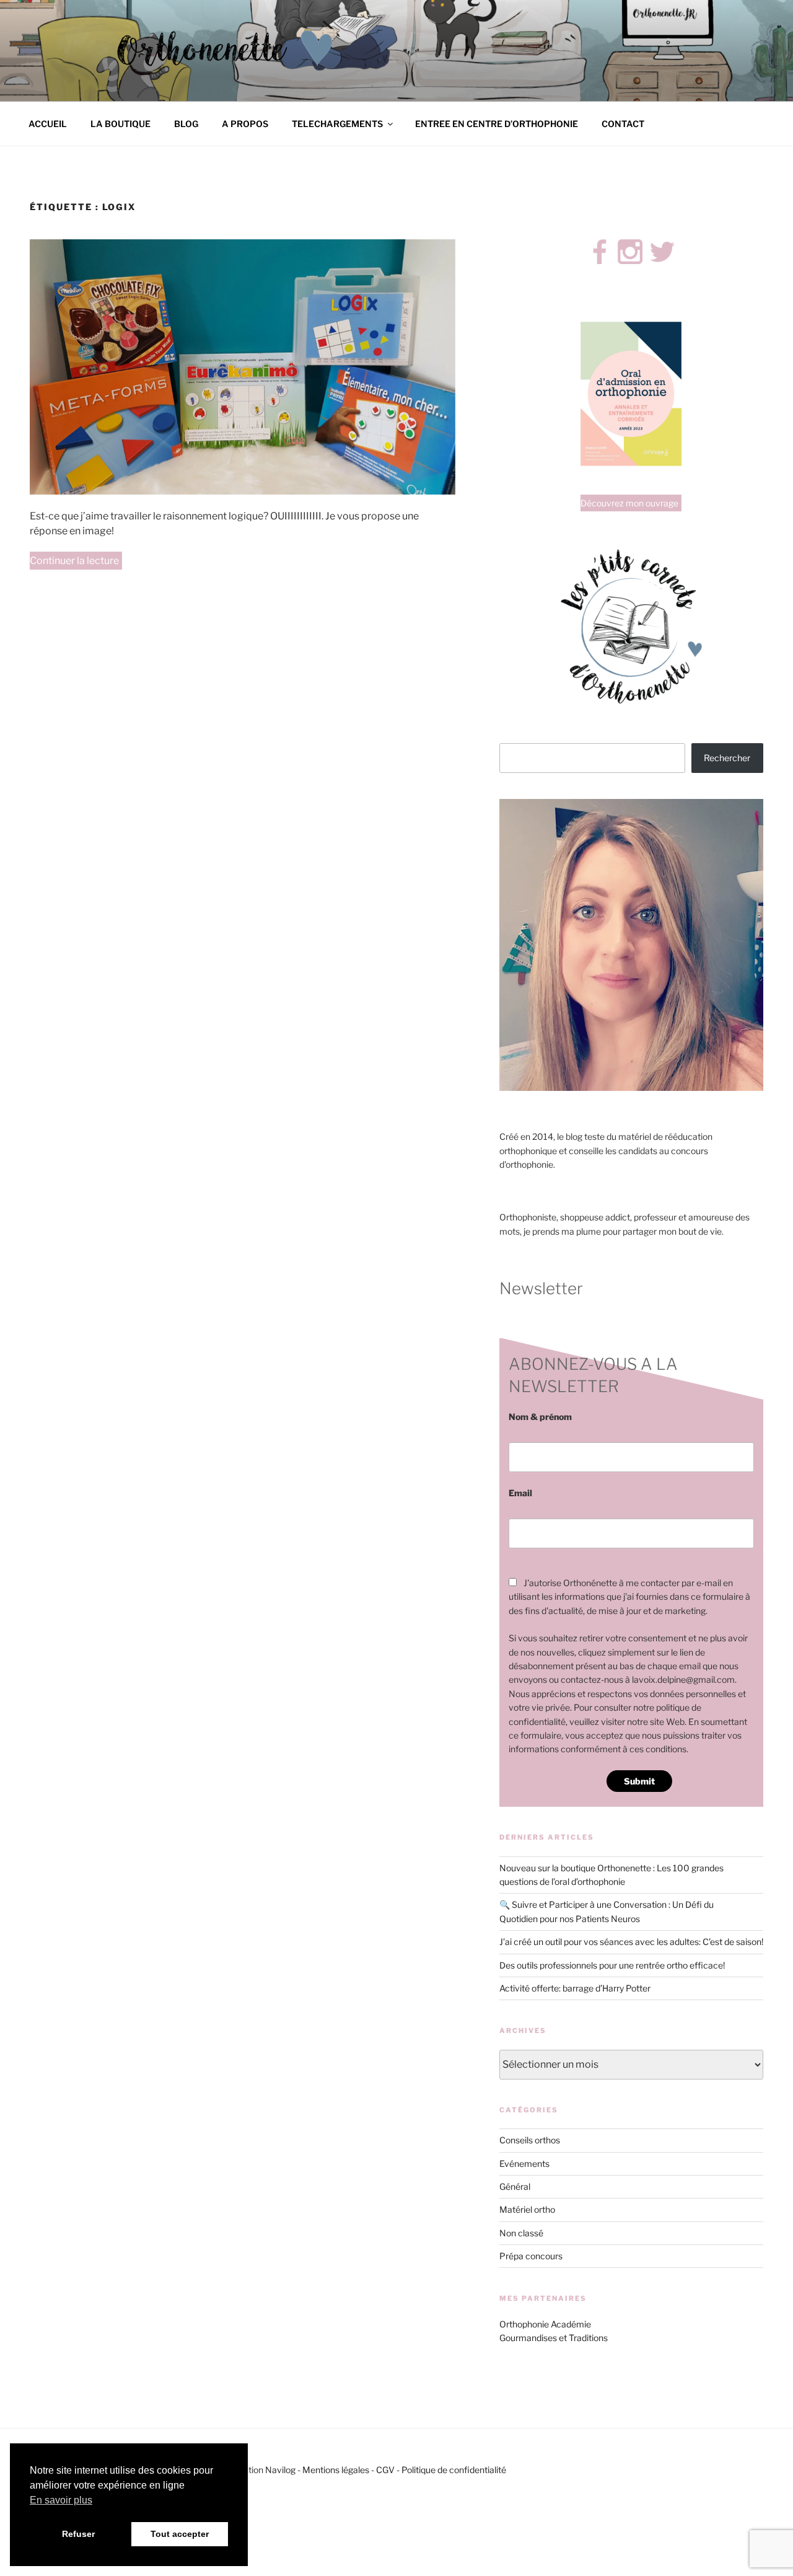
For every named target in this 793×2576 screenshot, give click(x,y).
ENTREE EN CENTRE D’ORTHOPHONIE (497, 124)
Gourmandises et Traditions (554, 2338)
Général (515, 2186)
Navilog (280, 2470)
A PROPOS (245, 124)
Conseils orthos (530, 2140)
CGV (385, 2470)
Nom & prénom (540, 1417)
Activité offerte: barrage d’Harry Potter (575, 1988)
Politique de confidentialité (454, 2470)
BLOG (186, 124)
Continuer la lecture (76, 562)
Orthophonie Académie (545, 2324)
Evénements (524, 2164)
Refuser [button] (78, 2534)
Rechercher (727, 758)
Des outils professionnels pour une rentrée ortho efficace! (612, 1965)
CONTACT (623, 124)
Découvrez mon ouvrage (629, 503)
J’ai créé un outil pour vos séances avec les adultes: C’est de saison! (631, 1942)
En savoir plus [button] (61, 2500)
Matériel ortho (527, 2209)
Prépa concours (531, 2256)
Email (520, 1493)
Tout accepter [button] (180, 2534)
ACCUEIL (48, 124)
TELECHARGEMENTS (337, 124)
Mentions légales (336, 2470)
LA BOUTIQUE (120, 124)
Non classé (521, 2233)
